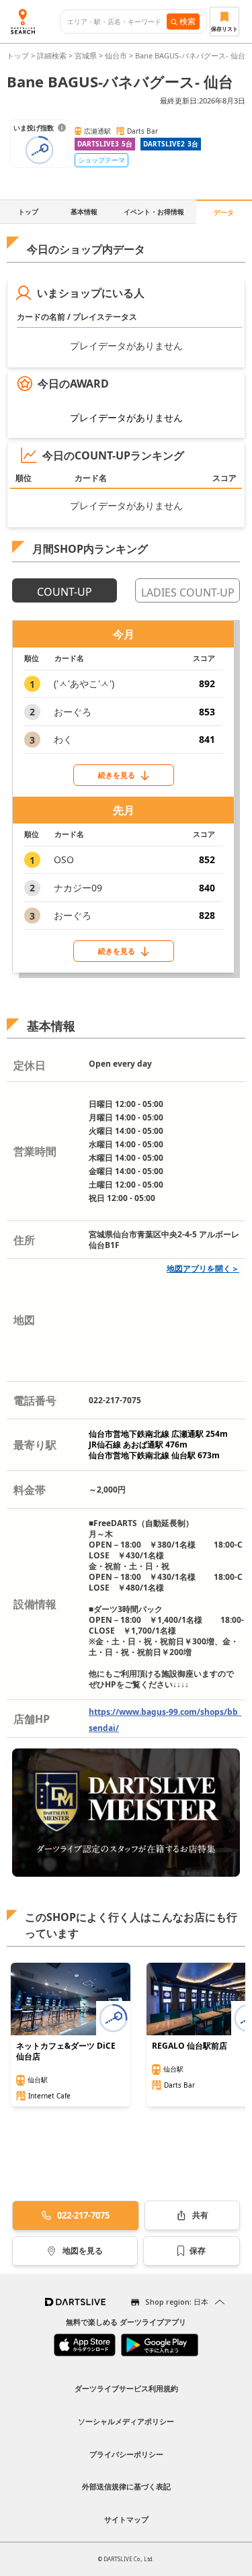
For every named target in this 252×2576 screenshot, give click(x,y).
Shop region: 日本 (177, 2302)
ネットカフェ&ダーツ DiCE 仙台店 (66, 2051)
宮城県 (86, 55)
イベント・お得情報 (154, 212)
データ (224, 212)
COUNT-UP (65, 592)
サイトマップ (126, 2519)
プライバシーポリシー (126, 2454)
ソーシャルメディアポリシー (126, 2421)
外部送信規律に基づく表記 (126, 2486)
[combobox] (117, 22)
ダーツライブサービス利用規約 (126, 2388)
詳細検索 (53, 55)
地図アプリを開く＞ (203, 1269)
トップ (19, 55)
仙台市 (116, 55)
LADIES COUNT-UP (188, 592)
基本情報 (84, 212)
